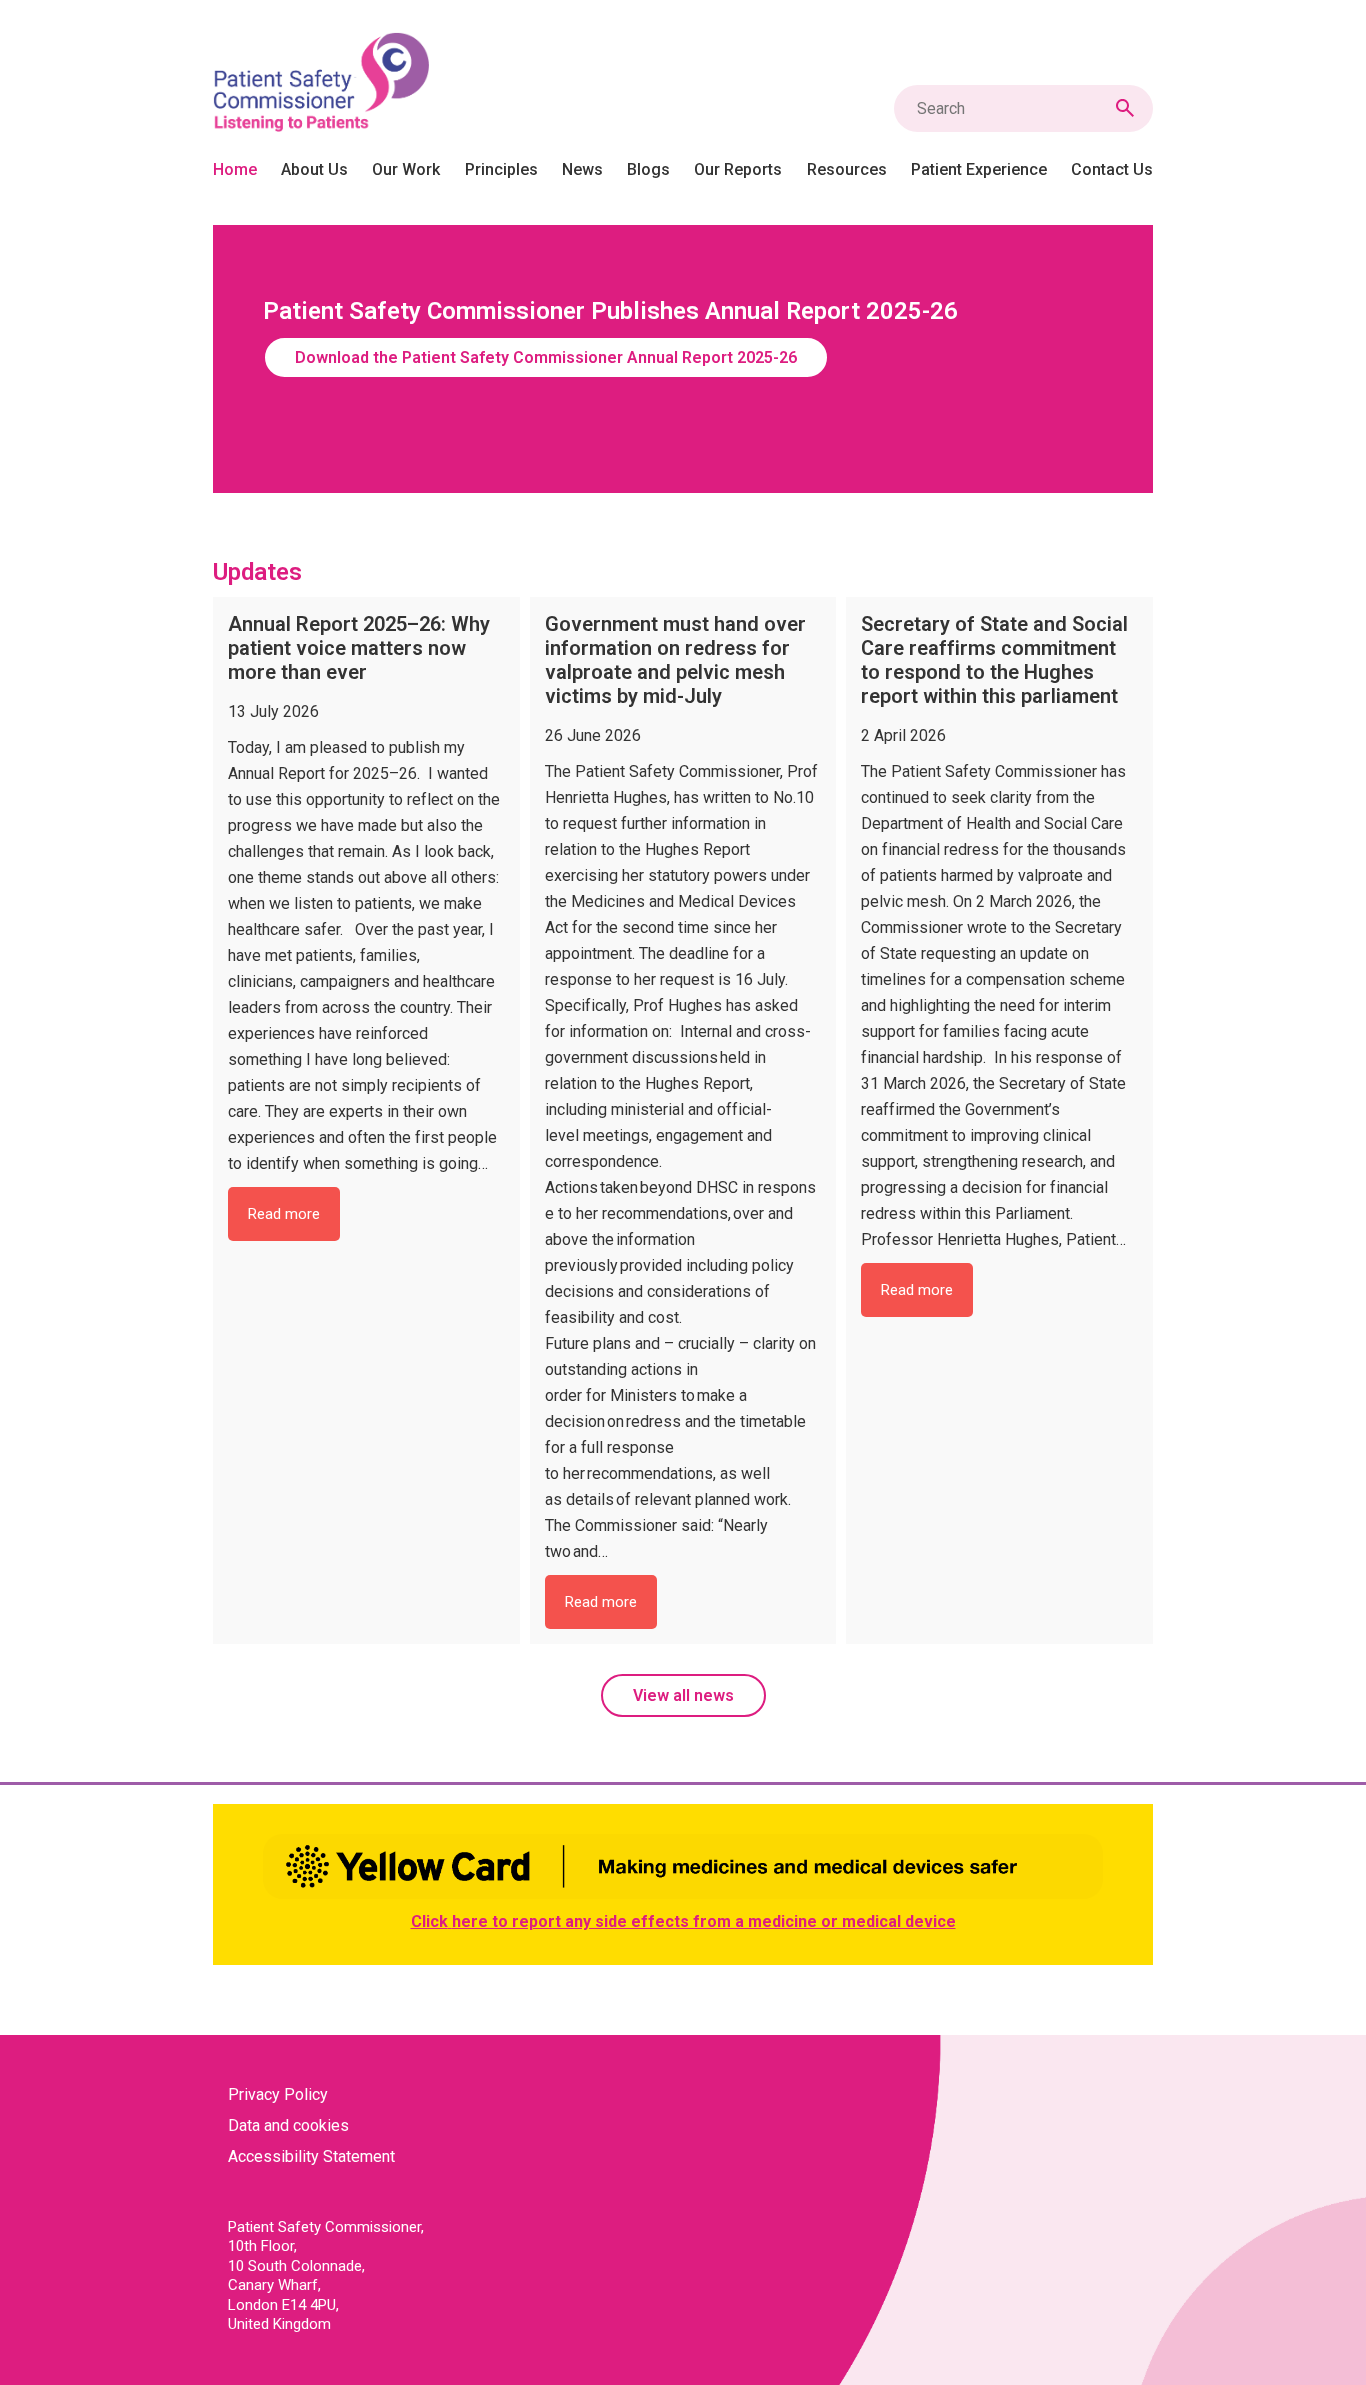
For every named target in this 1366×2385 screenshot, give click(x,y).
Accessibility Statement (311, 2156)
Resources (847, 169)
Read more (294, 1222)
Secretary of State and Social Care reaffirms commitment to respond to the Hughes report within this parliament (994, 660)
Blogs (648, 169)
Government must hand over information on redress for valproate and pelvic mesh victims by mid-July (675, 660)
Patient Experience (979, 169)
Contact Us (1112, 169)
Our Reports (738, 169)
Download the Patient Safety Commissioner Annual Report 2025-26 (546, 357)
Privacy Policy (278, 2094)
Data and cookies (288, 2125)
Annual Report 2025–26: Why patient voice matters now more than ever (359, 648)
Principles (501, 169)
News (582, 169)
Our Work (406, 169)
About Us (314, 169)
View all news (683, 1695)
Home (235, 169)
